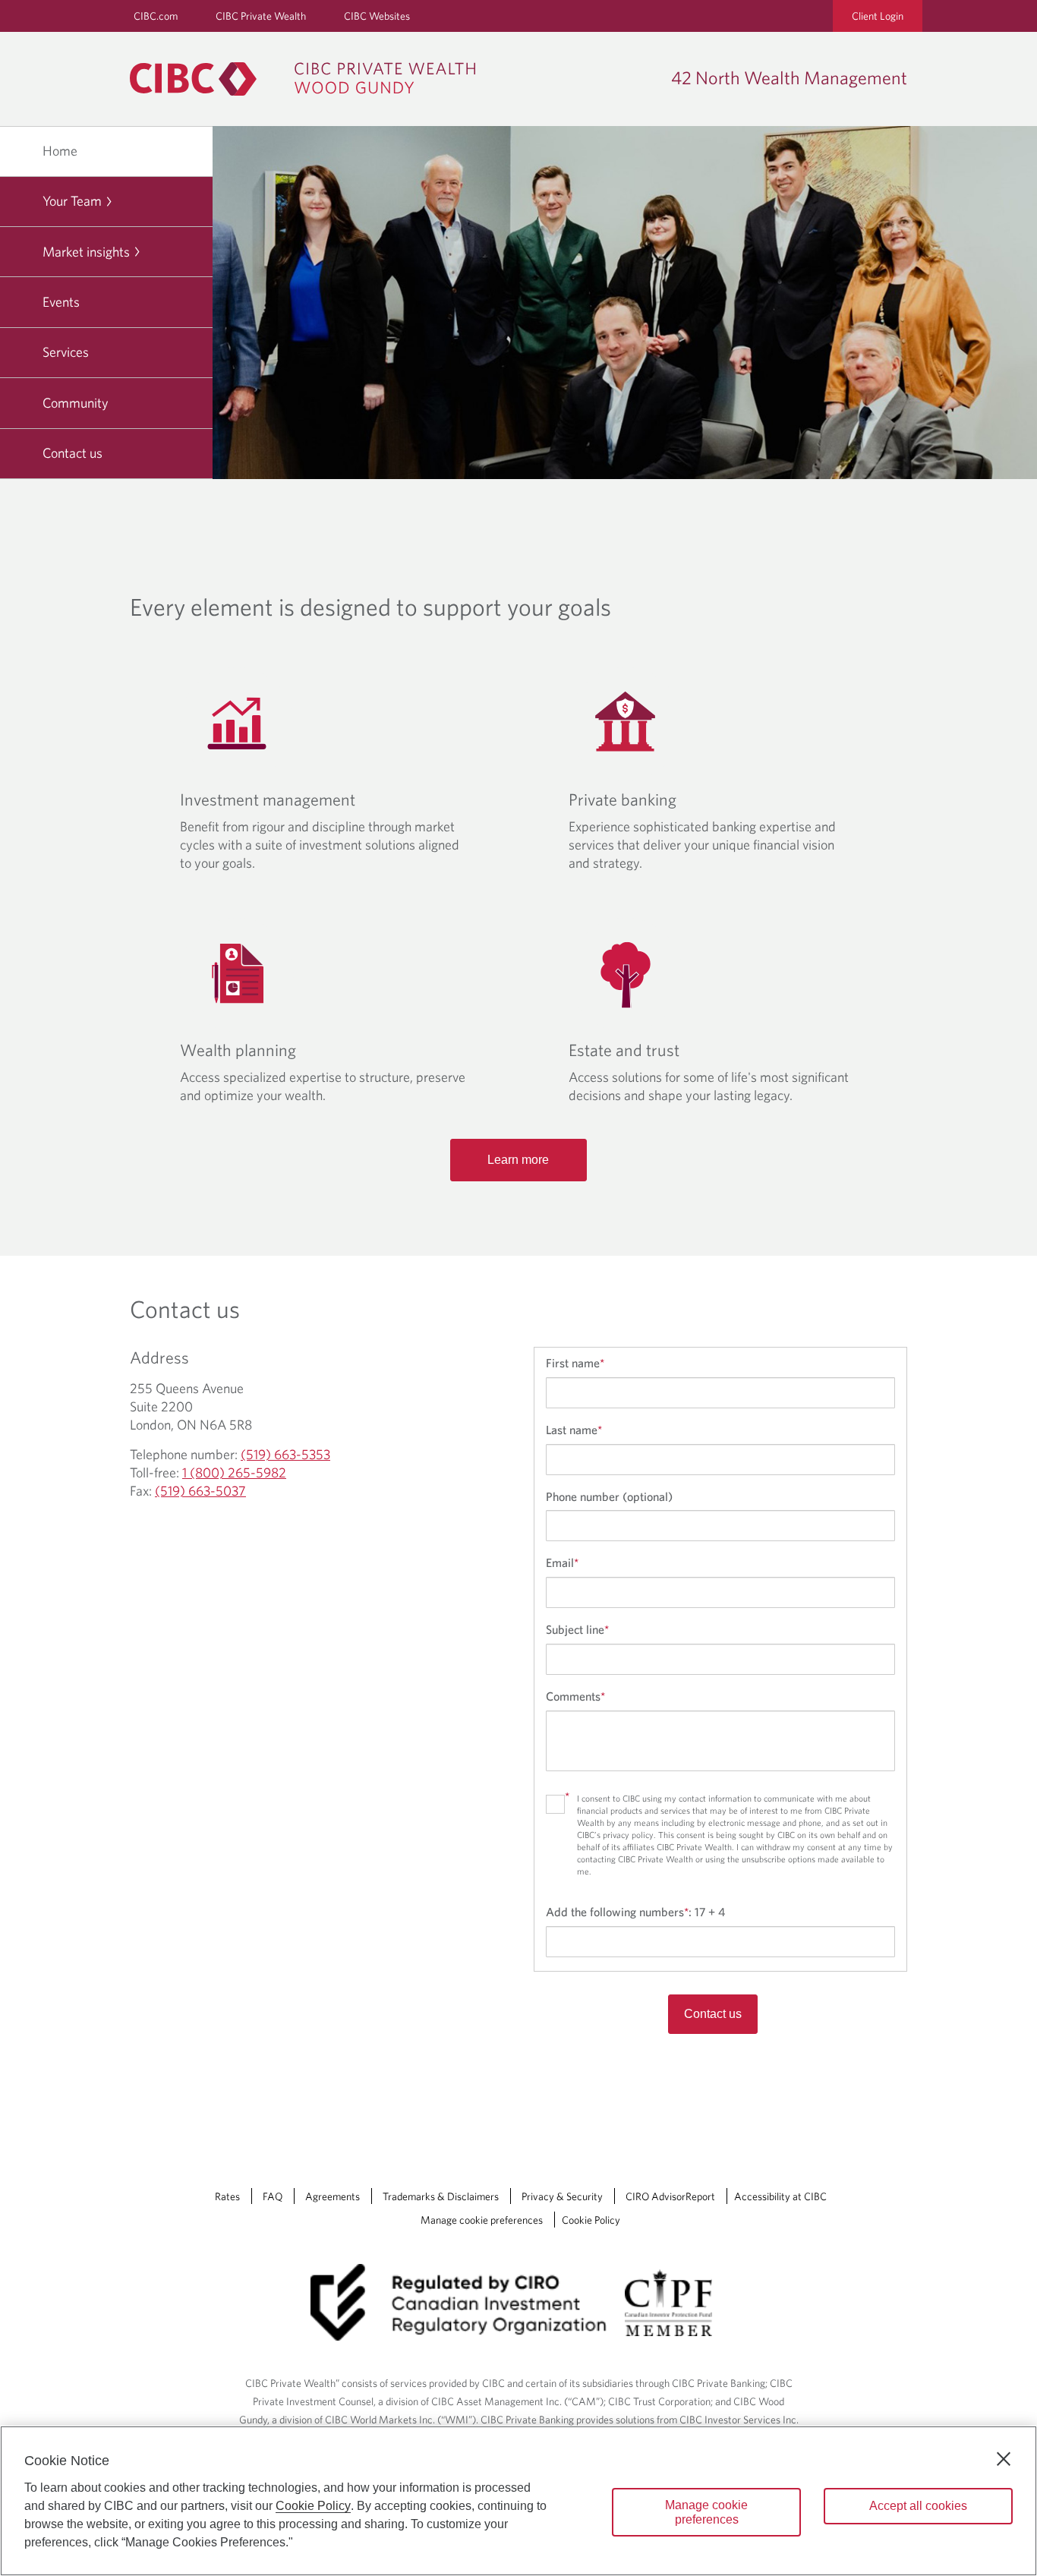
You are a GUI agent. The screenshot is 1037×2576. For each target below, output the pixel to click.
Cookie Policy (591, 2220)
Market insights (86, 252)
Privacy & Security (562, 2196)
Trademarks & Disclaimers (441, 2196)
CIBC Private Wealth (261, 16)
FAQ (273, 2196)
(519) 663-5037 (200, 1491)
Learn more (518, 1160)
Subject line (577, 1629)
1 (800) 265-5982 (234, 1472)
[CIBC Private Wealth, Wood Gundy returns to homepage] (310, 79)
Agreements (333, 2196)
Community (76, 403)
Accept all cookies (918, 2506)
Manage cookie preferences (482, 2220)
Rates (227, 2196)
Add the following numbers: (635, 1912)
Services (66, 352)
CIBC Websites (377, 16)
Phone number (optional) (609, 1496)
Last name (574, 1430)
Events (61, 302)
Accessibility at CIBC (780, 2196)
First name (575, 1363)
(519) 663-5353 (285, 1454)
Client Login (878, 16)
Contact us (72, 453)
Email (562, 1562)
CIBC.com (156, 16)
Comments (575, 1696)
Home (60, 151)
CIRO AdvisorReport (670, 2196)
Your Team (72, 201)
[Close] (1004, 2459)
